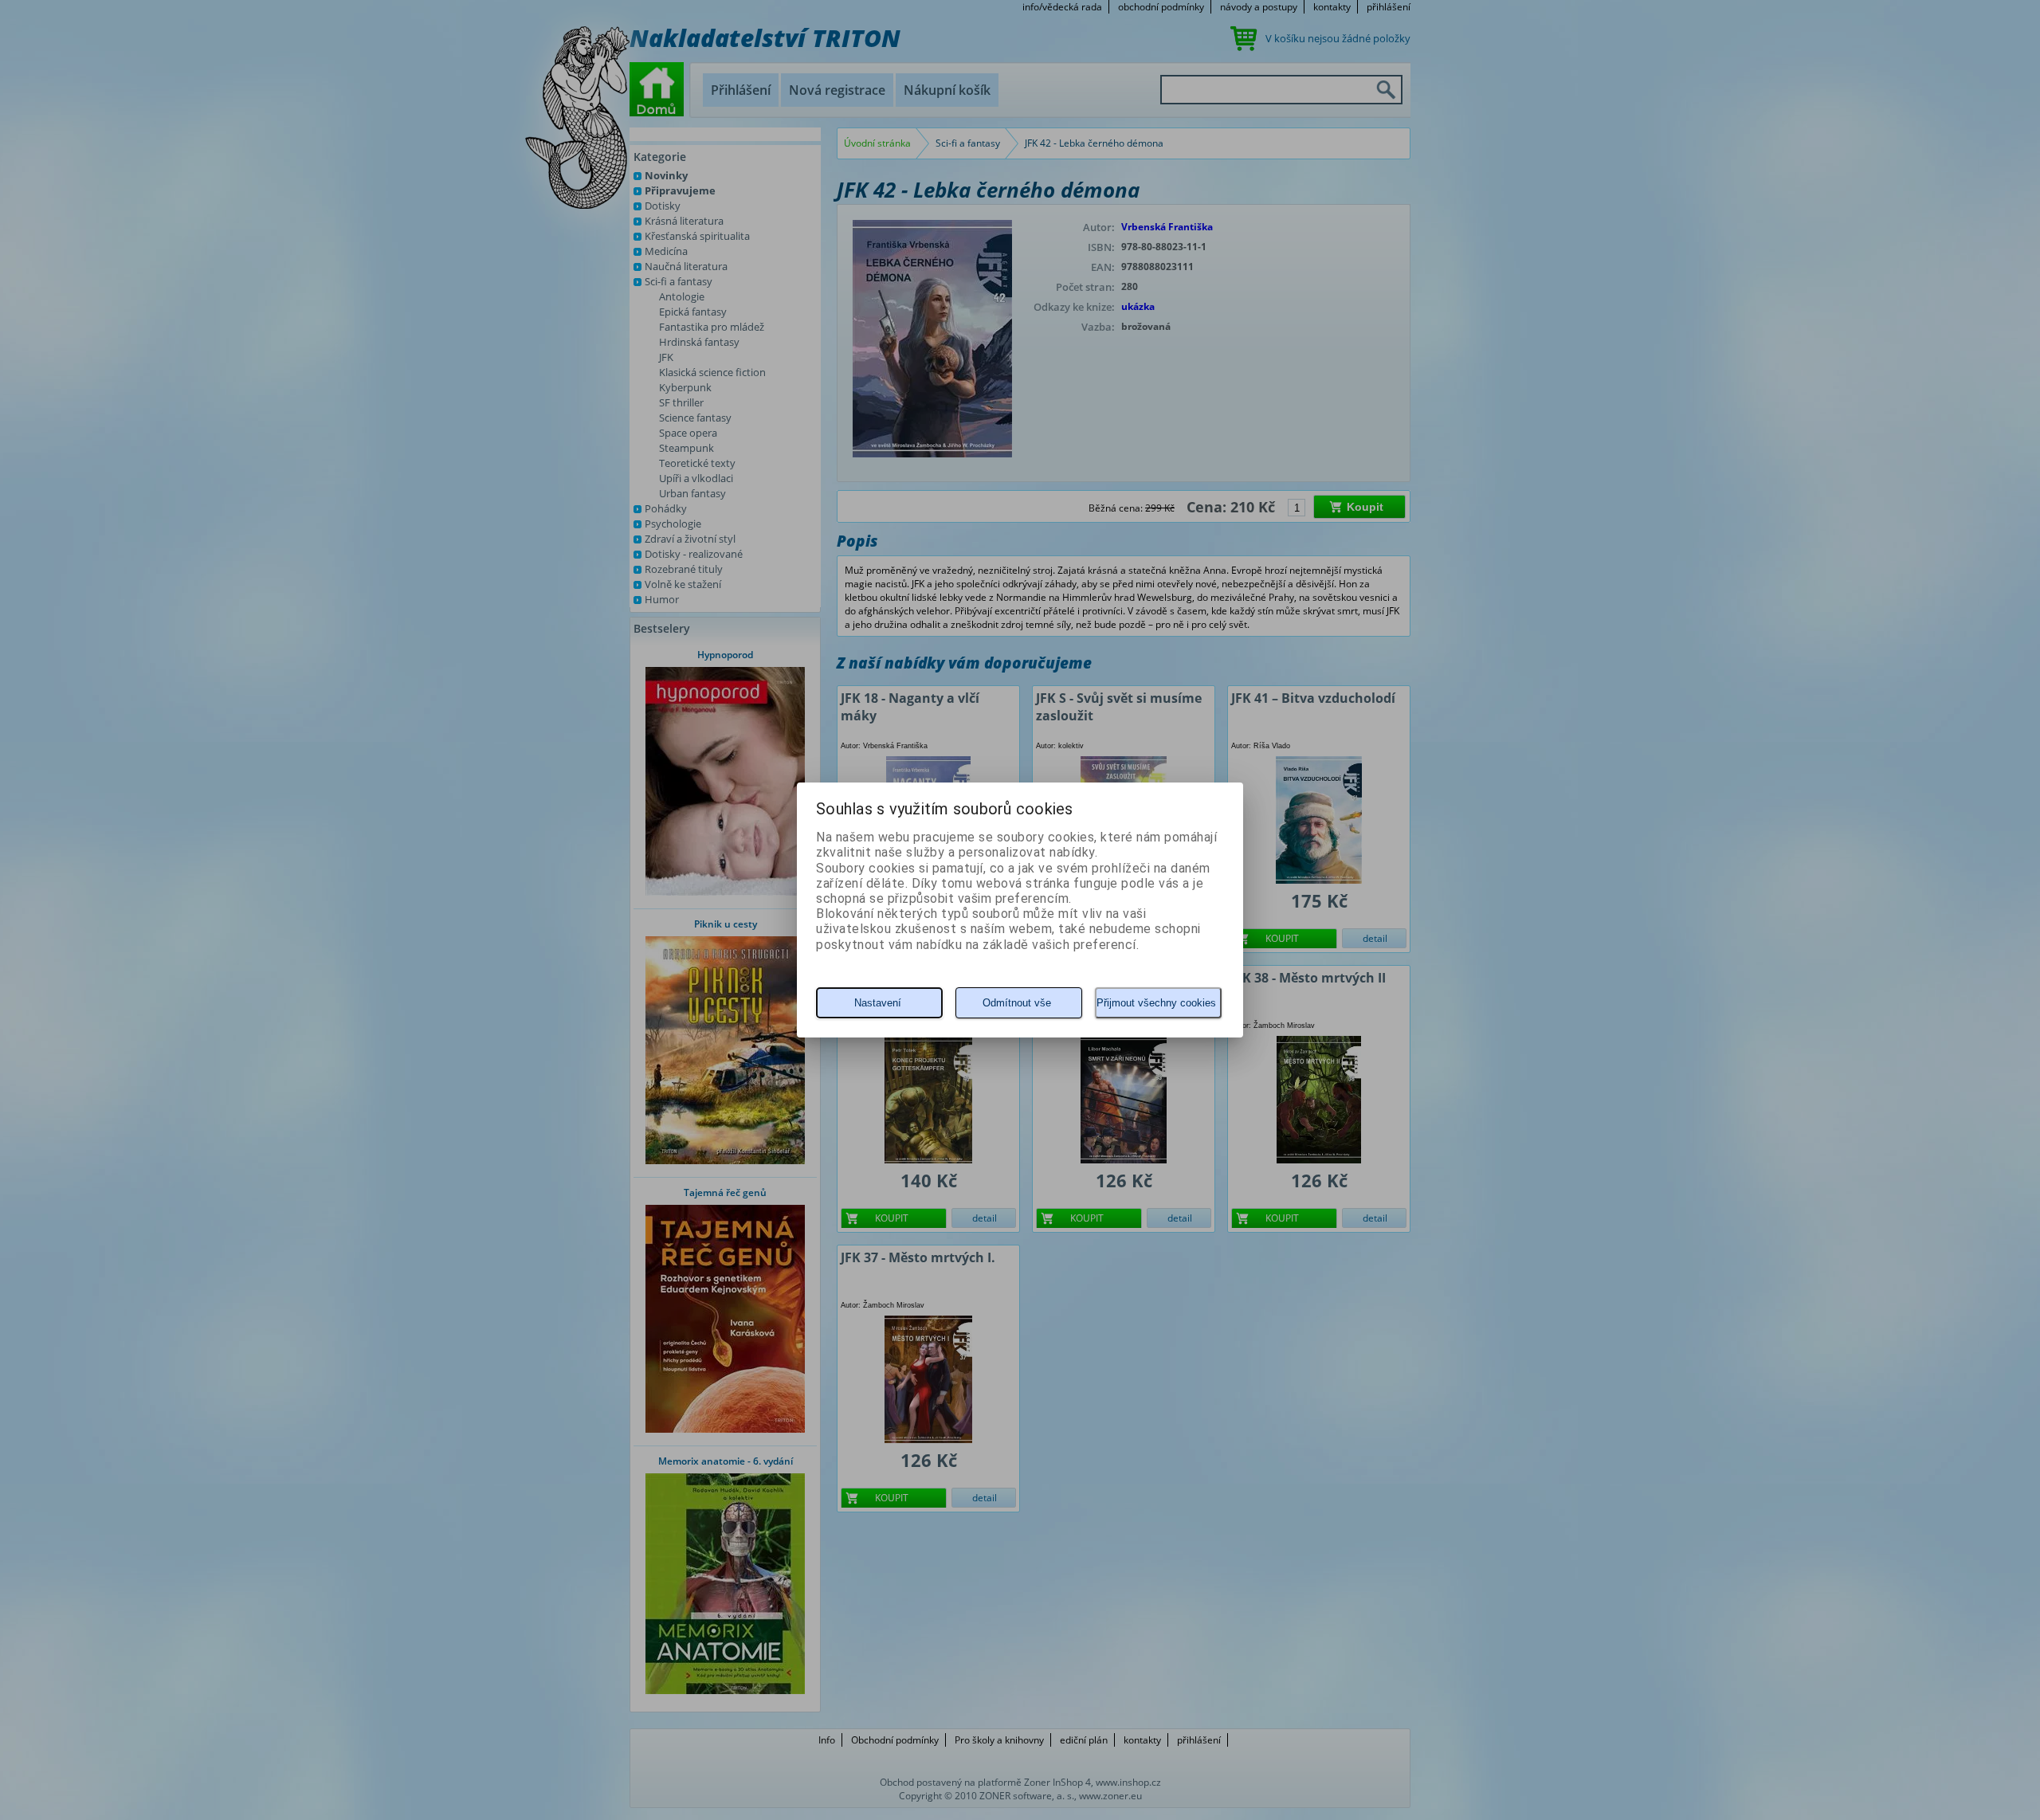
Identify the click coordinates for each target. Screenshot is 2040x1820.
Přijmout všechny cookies (1156, 1003)
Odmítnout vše (1017, 1003)
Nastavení (878, 1003)
